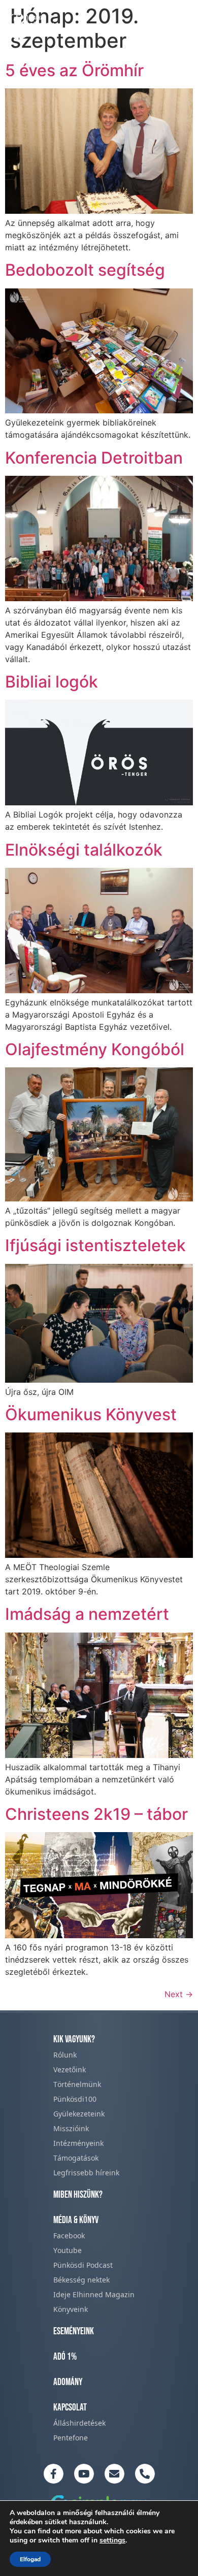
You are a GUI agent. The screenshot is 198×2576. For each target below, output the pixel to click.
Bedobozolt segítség (85, 270)
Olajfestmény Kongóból (95, 1049)
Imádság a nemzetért (87, 1614)
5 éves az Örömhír (74, 70)
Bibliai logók (52, 682)
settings (112, 2540)
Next (179, 1994)
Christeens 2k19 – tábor (96, 1814)
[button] (179, 24)
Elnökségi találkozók (84, 850)
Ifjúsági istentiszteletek (95, 1245)
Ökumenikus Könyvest (91, 1414)
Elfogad (30, 2559)
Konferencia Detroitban (94, 458)
